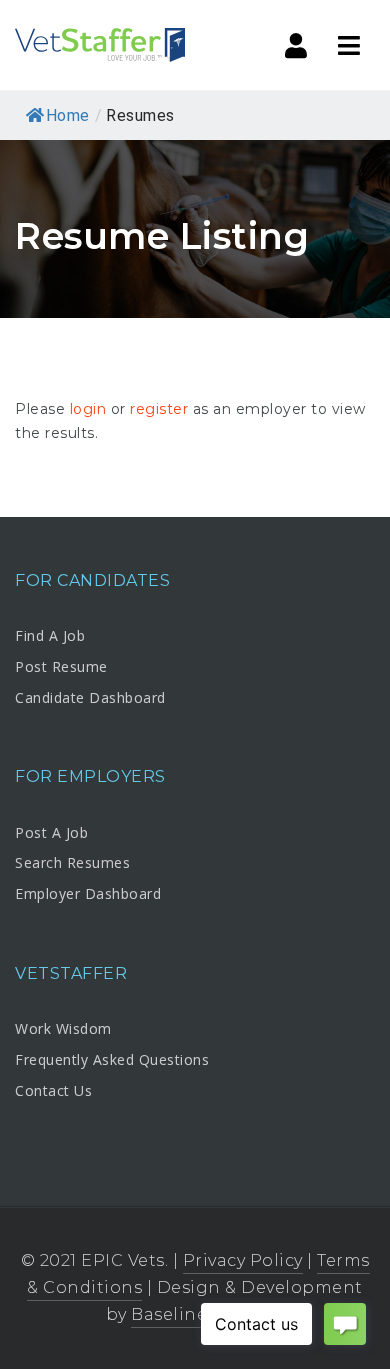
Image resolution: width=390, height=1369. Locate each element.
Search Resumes (72, 862)
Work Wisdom (63, 1028)
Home (68, 115)
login (88, 409)
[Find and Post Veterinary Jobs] (100, 45)
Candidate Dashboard (90, 697)
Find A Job (50, 635)
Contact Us (53, 1090)
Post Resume (61, 666)
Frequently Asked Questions (112, 1059)
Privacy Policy (243, 1260)
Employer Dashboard (88, 893)
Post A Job (51, 832)
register (159, 409)
